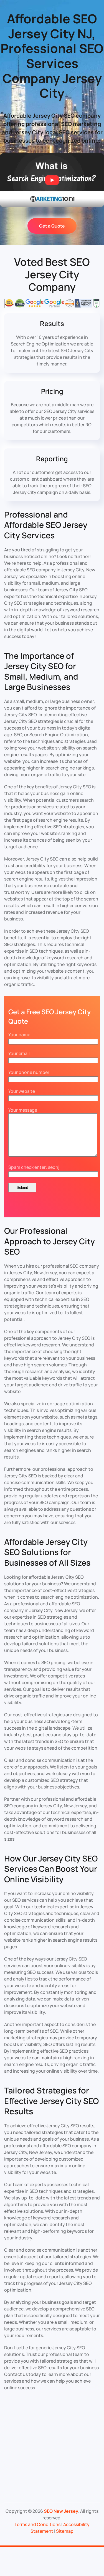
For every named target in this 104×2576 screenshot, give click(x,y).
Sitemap (65, 2531)
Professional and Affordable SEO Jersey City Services (46, 525)
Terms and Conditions (37, 2524)
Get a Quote (52, 226)
